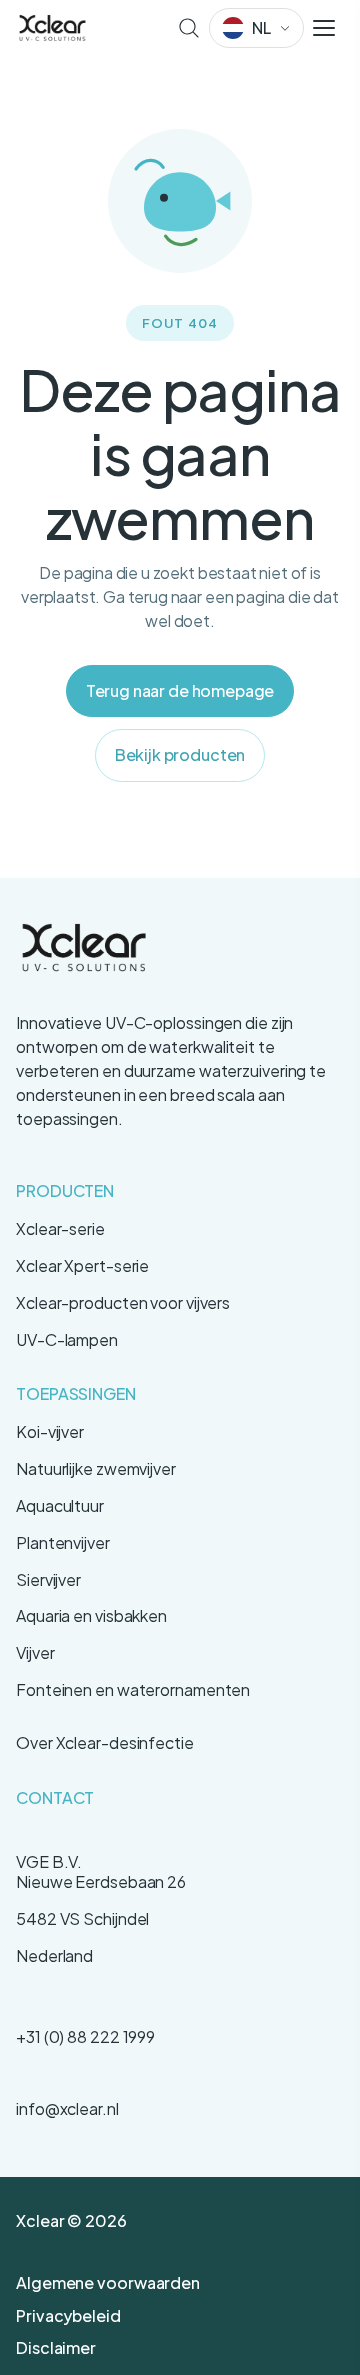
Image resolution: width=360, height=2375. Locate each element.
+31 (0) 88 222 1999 (85, 2036)
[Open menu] (324, 28)
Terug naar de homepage (180, 690)
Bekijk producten (180, 754)
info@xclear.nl (67, 2108)
